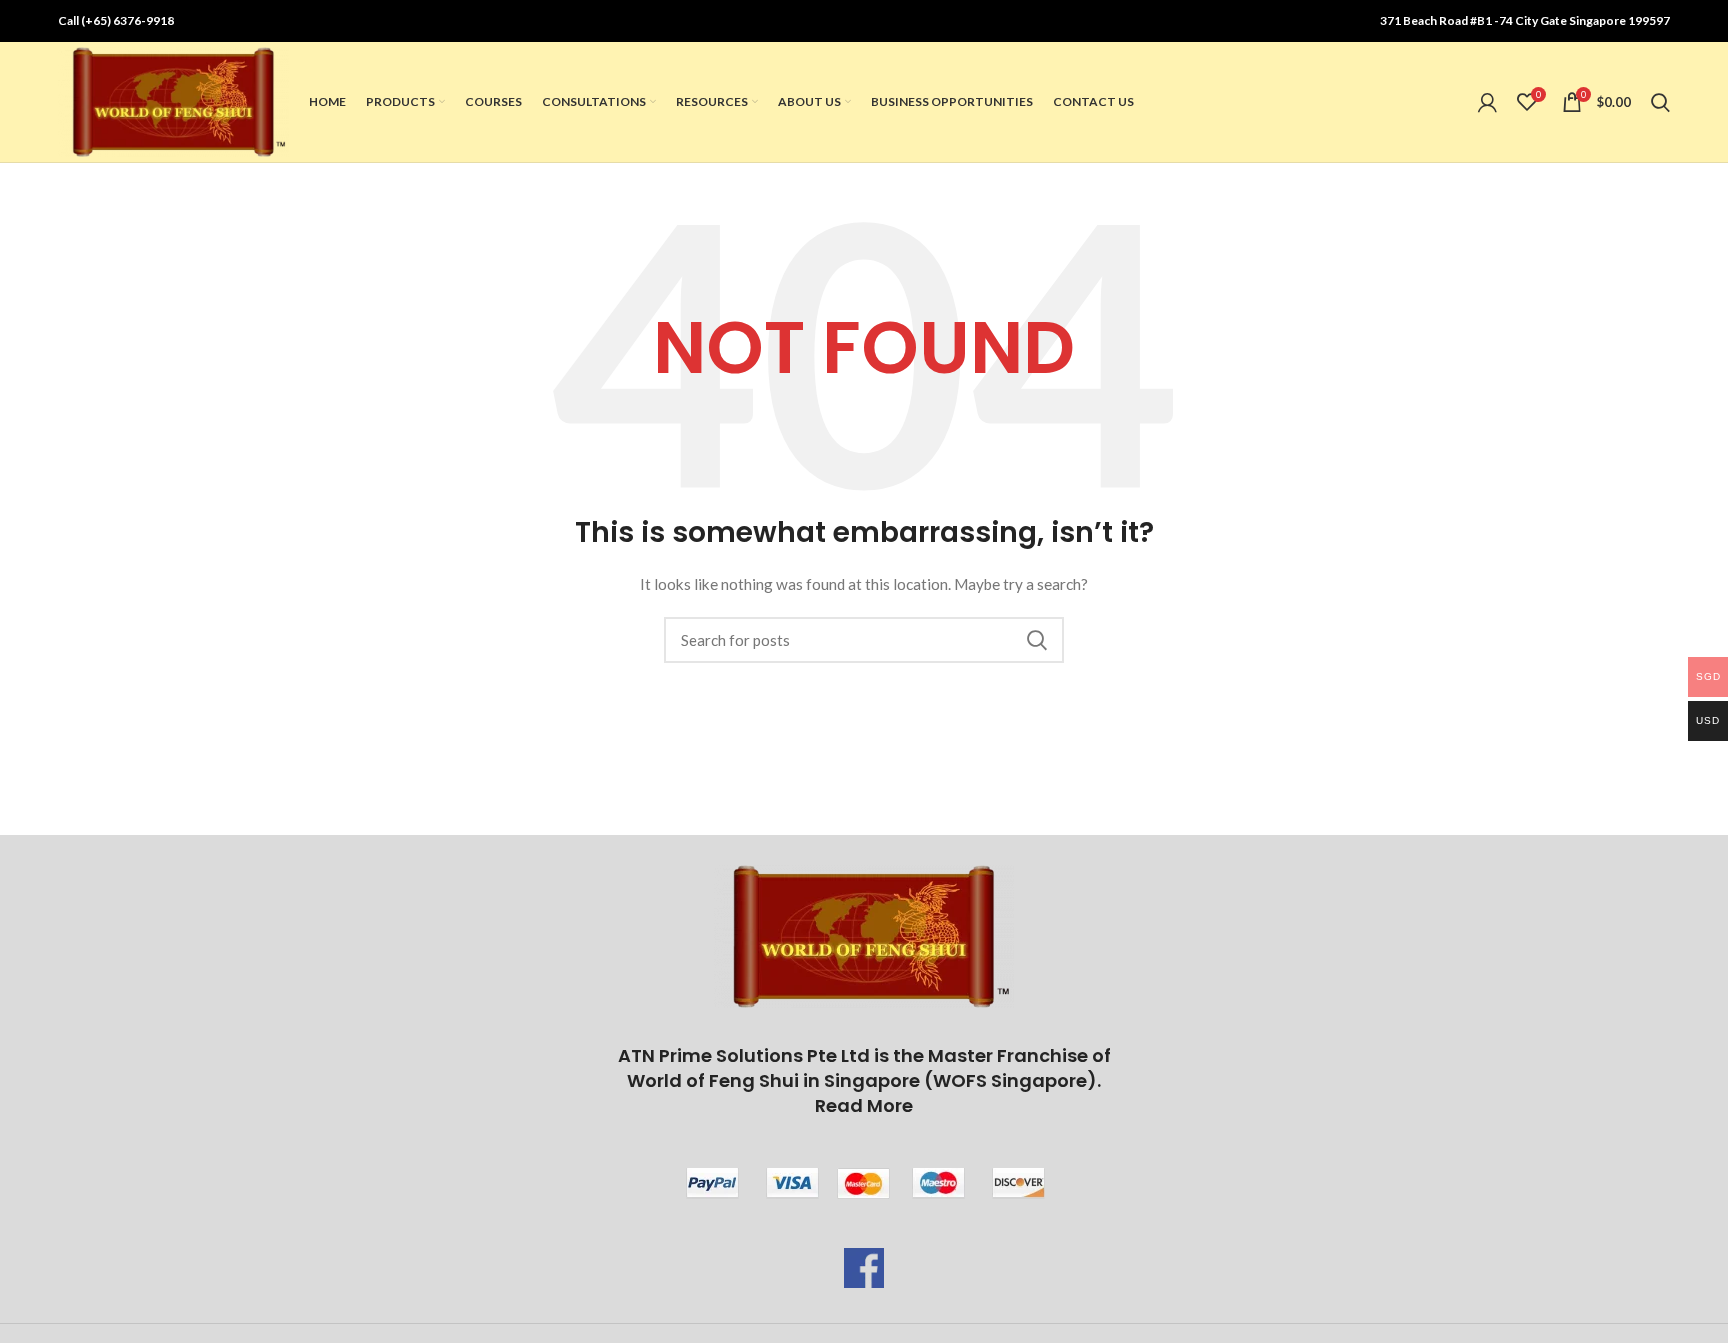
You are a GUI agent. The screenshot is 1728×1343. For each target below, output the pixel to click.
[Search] (1660, 102)
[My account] (1487, 102)
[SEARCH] (1037, 640)
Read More (864, 1105)
